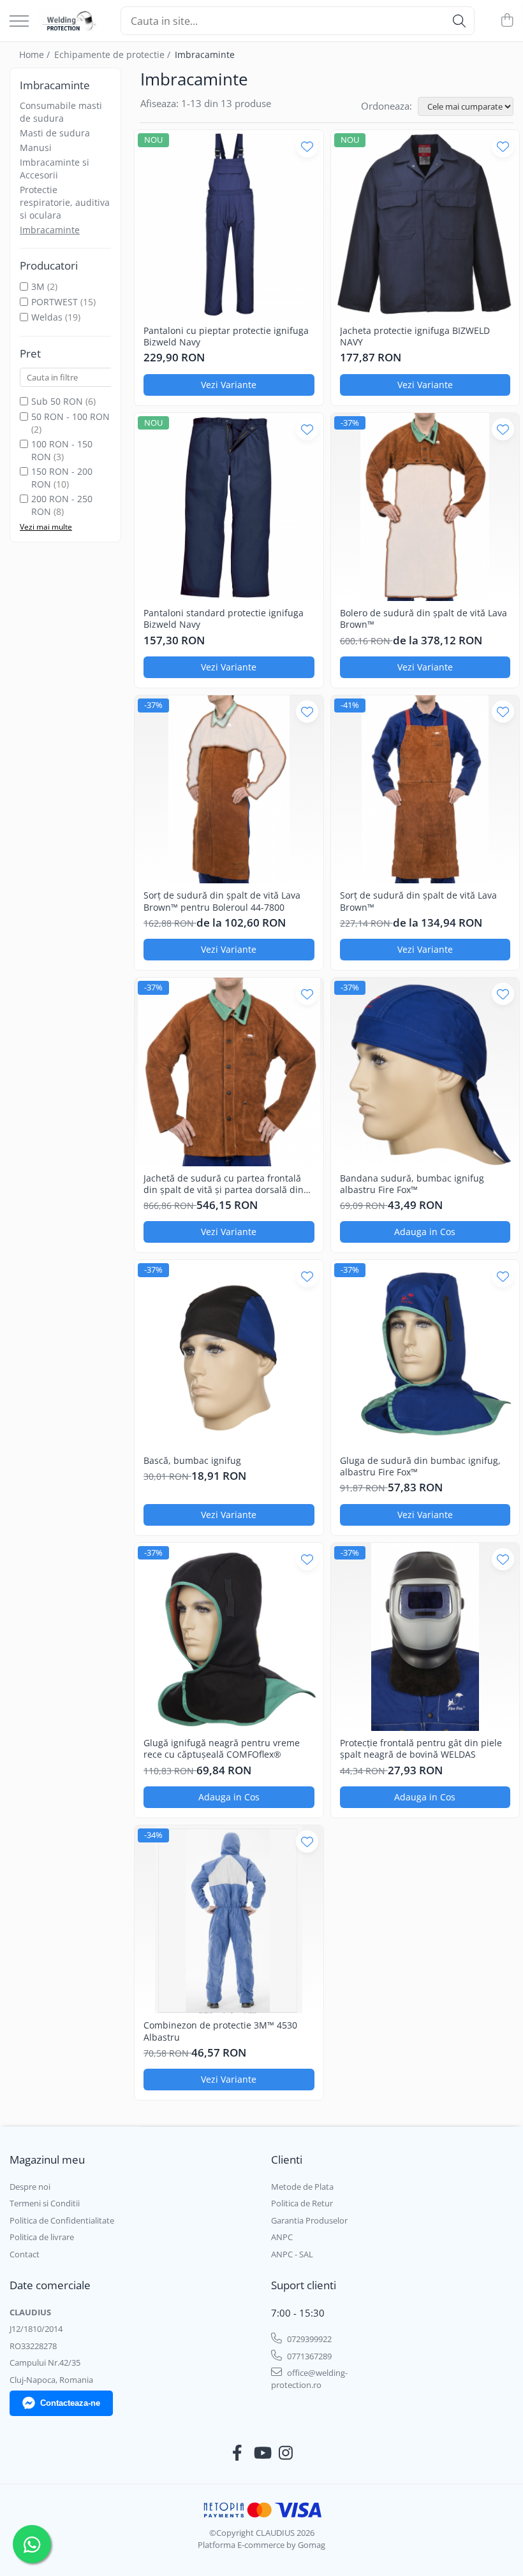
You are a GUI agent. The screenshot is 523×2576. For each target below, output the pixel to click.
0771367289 (308, 2356)
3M (38, 286)
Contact (25, 2254)
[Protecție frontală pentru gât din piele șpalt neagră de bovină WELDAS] (425, 1637)
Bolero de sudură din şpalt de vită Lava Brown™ (424, 619)
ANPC (282, 2237)
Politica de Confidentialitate (62, 2220)
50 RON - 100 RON (70, 416)
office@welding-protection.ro (309, 2379)
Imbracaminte (50, 230)
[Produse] (19, 22)
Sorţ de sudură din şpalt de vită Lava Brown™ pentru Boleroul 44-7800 (222, 901)
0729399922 (308, 2339)
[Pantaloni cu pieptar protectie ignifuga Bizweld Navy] (229, 224)
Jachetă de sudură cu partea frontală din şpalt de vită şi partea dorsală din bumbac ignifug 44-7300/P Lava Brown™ (224, 1184)
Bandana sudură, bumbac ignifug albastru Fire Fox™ (412, 1184)
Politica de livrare (42, 2237)
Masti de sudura (55, 133)
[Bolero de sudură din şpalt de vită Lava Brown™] (425, 507)
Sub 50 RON (57, 401)
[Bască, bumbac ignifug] (229, 1354)
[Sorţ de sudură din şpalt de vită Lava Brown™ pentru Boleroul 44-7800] (229, 790)
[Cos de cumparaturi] (507, 21)
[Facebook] (238, 2453)
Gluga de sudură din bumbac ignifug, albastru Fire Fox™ (420, 1466)
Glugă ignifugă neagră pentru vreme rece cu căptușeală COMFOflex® (222, 1749)
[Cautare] (459, 21)
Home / (36, 54)
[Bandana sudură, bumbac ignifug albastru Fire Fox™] (425, 1072)
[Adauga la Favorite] (307, 146)
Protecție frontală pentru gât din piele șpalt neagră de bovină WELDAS (421, 1749)
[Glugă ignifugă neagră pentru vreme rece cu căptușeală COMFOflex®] (229, 1637)
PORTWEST (55, 302)
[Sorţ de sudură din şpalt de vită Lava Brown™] (425, 790)
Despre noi (30, 2187)
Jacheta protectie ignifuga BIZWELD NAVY (415, 336)
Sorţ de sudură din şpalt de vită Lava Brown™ (418, 901)
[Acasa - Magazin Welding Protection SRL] (70, 21)
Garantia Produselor (309, 2220)
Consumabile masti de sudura (61, 112)
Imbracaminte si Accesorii (55, 169)
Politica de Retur (302, 2203)
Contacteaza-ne (70, 2403)
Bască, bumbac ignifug (192, 1461)
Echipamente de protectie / (114, 54)
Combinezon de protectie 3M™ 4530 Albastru (220, 2031)
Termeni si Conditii (45, 2203)
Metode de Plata (302, 2187)
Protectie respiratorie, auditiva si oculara (65, 202)
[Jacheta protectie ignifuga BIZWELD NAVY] (425, 224)
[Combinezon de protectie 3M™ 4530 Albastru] (229, 1920)
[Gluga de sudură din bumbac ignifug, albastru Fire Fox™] (425, 1354)
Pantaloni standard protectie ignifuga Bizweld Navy (224, 619)
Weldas (47, 317)
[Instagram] (286, 2453)
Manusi (36, 148)
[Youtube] (262, 2453)
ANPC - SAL (292, 2254)
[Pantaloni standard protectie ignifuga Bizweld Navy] (229, 507)
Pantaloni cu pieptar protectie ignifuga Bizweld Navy (226, 336)
